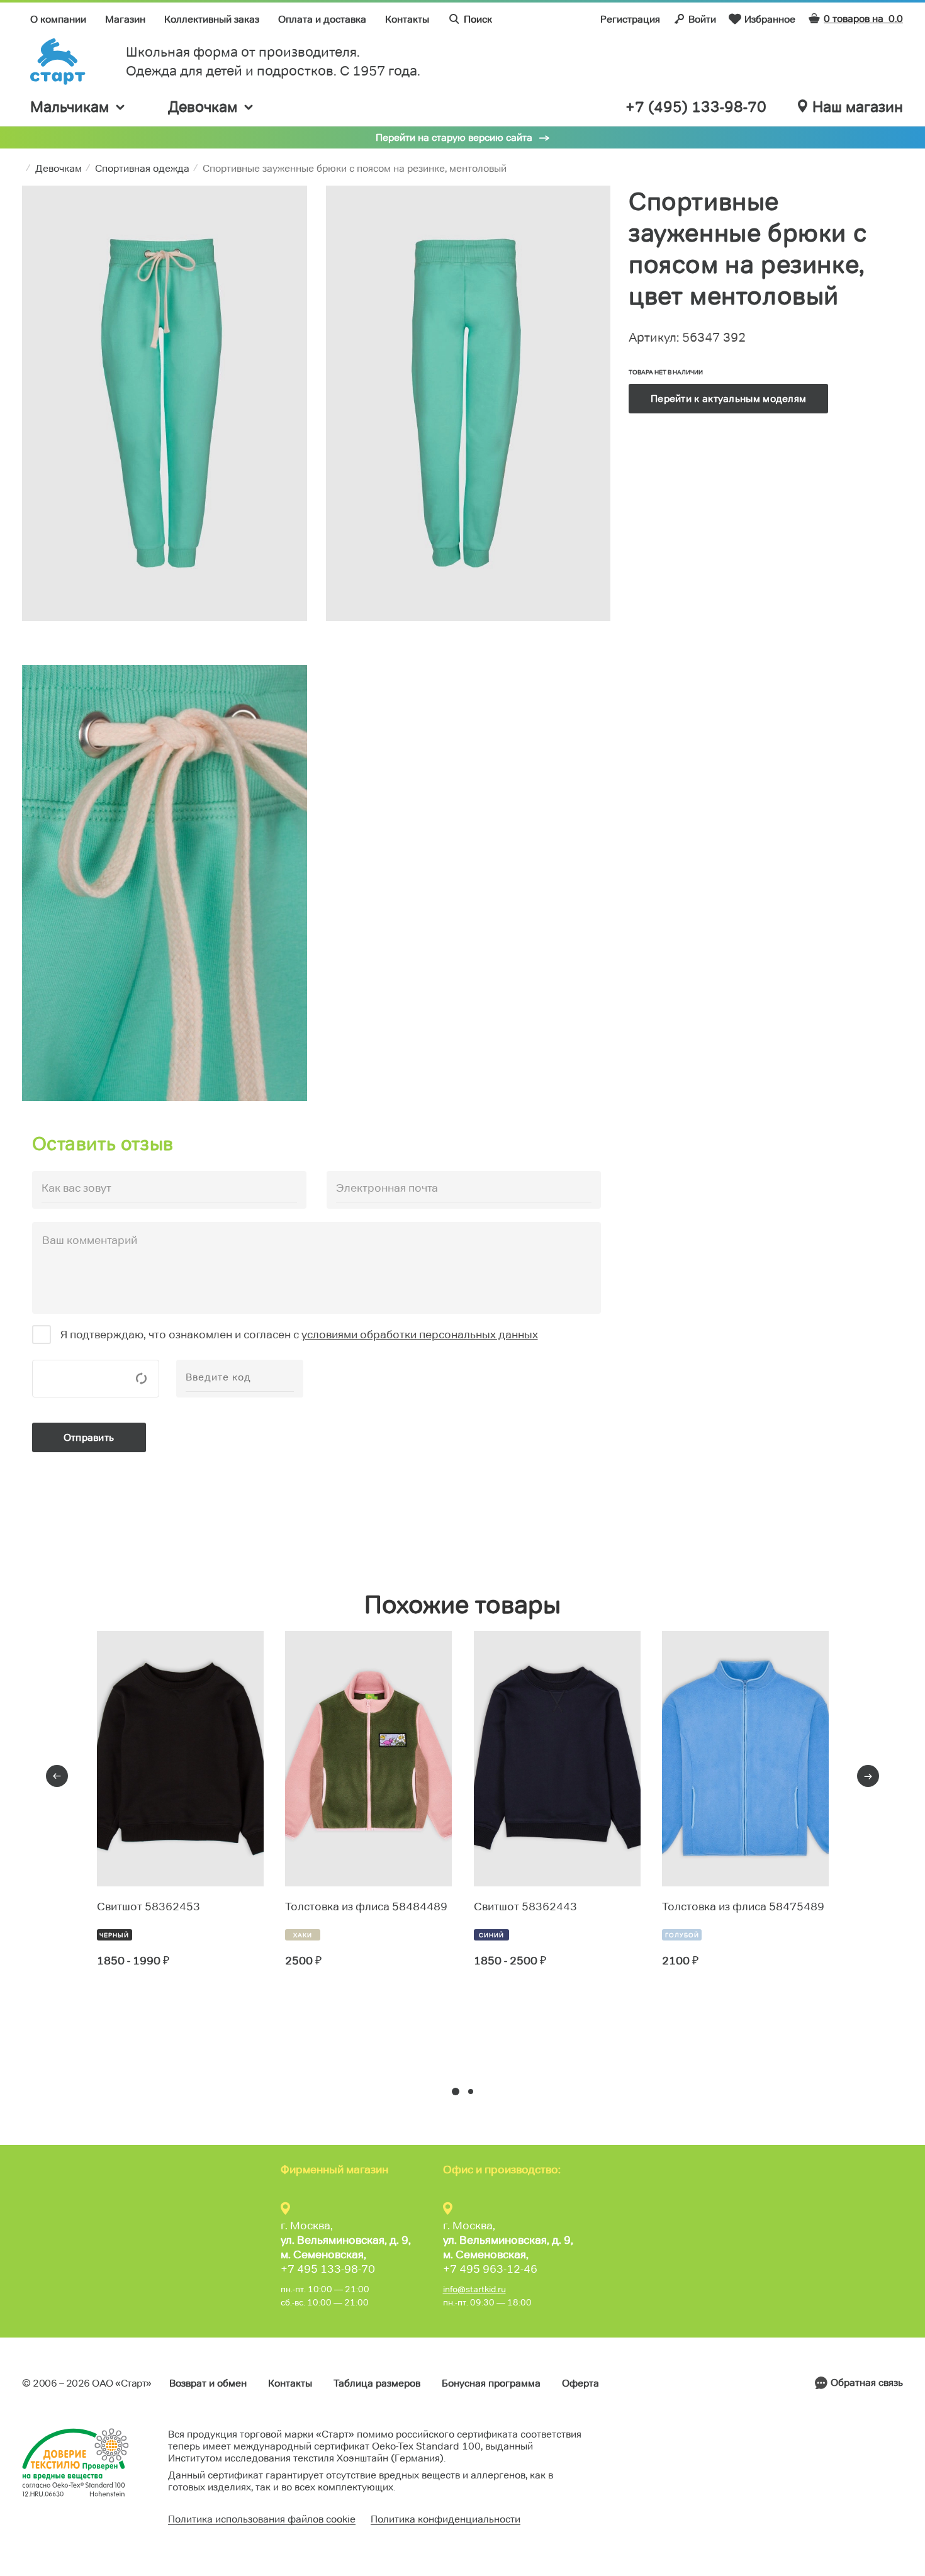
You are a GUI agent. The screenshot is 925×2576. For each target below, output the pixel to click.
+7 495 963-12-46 (490, 2269)
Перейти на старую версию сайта (454, 137)
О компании (58, 19)
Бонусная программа (491, 2383)
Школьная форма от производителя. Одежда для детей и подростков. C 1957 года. (273, 61)
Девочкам (203, 107)
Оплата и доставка (322, 19)
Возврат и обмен (208, 2383)
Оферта (580, 2383)
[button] (456, 2092)
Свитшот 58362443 (525, 1907)
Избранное (770, 19)
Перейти (143, 2007)
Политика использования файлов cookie (262, 2519)
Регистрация (630, 19)
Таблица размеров (377, 2383)
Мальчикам (70, 107)
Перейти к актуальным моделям (728, 399)
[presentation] (57, 1776)
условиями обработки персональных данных (420, 1335)
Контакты (407, 19)
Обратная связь (867, 2383)
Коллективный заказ (212, 19)
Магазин (125, 19)
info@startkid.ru (474, 2289)
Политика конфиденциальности (446, 2519)
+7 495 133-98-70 (328, 2269)
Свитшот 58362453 (149, 1907)
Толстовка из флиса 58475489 (743, 1907)
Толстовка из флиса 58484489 (366, 1907)
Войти (702, 19)
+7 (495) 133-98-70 (696, 107)
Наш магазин (858, 107)
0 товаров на (863, 19)
